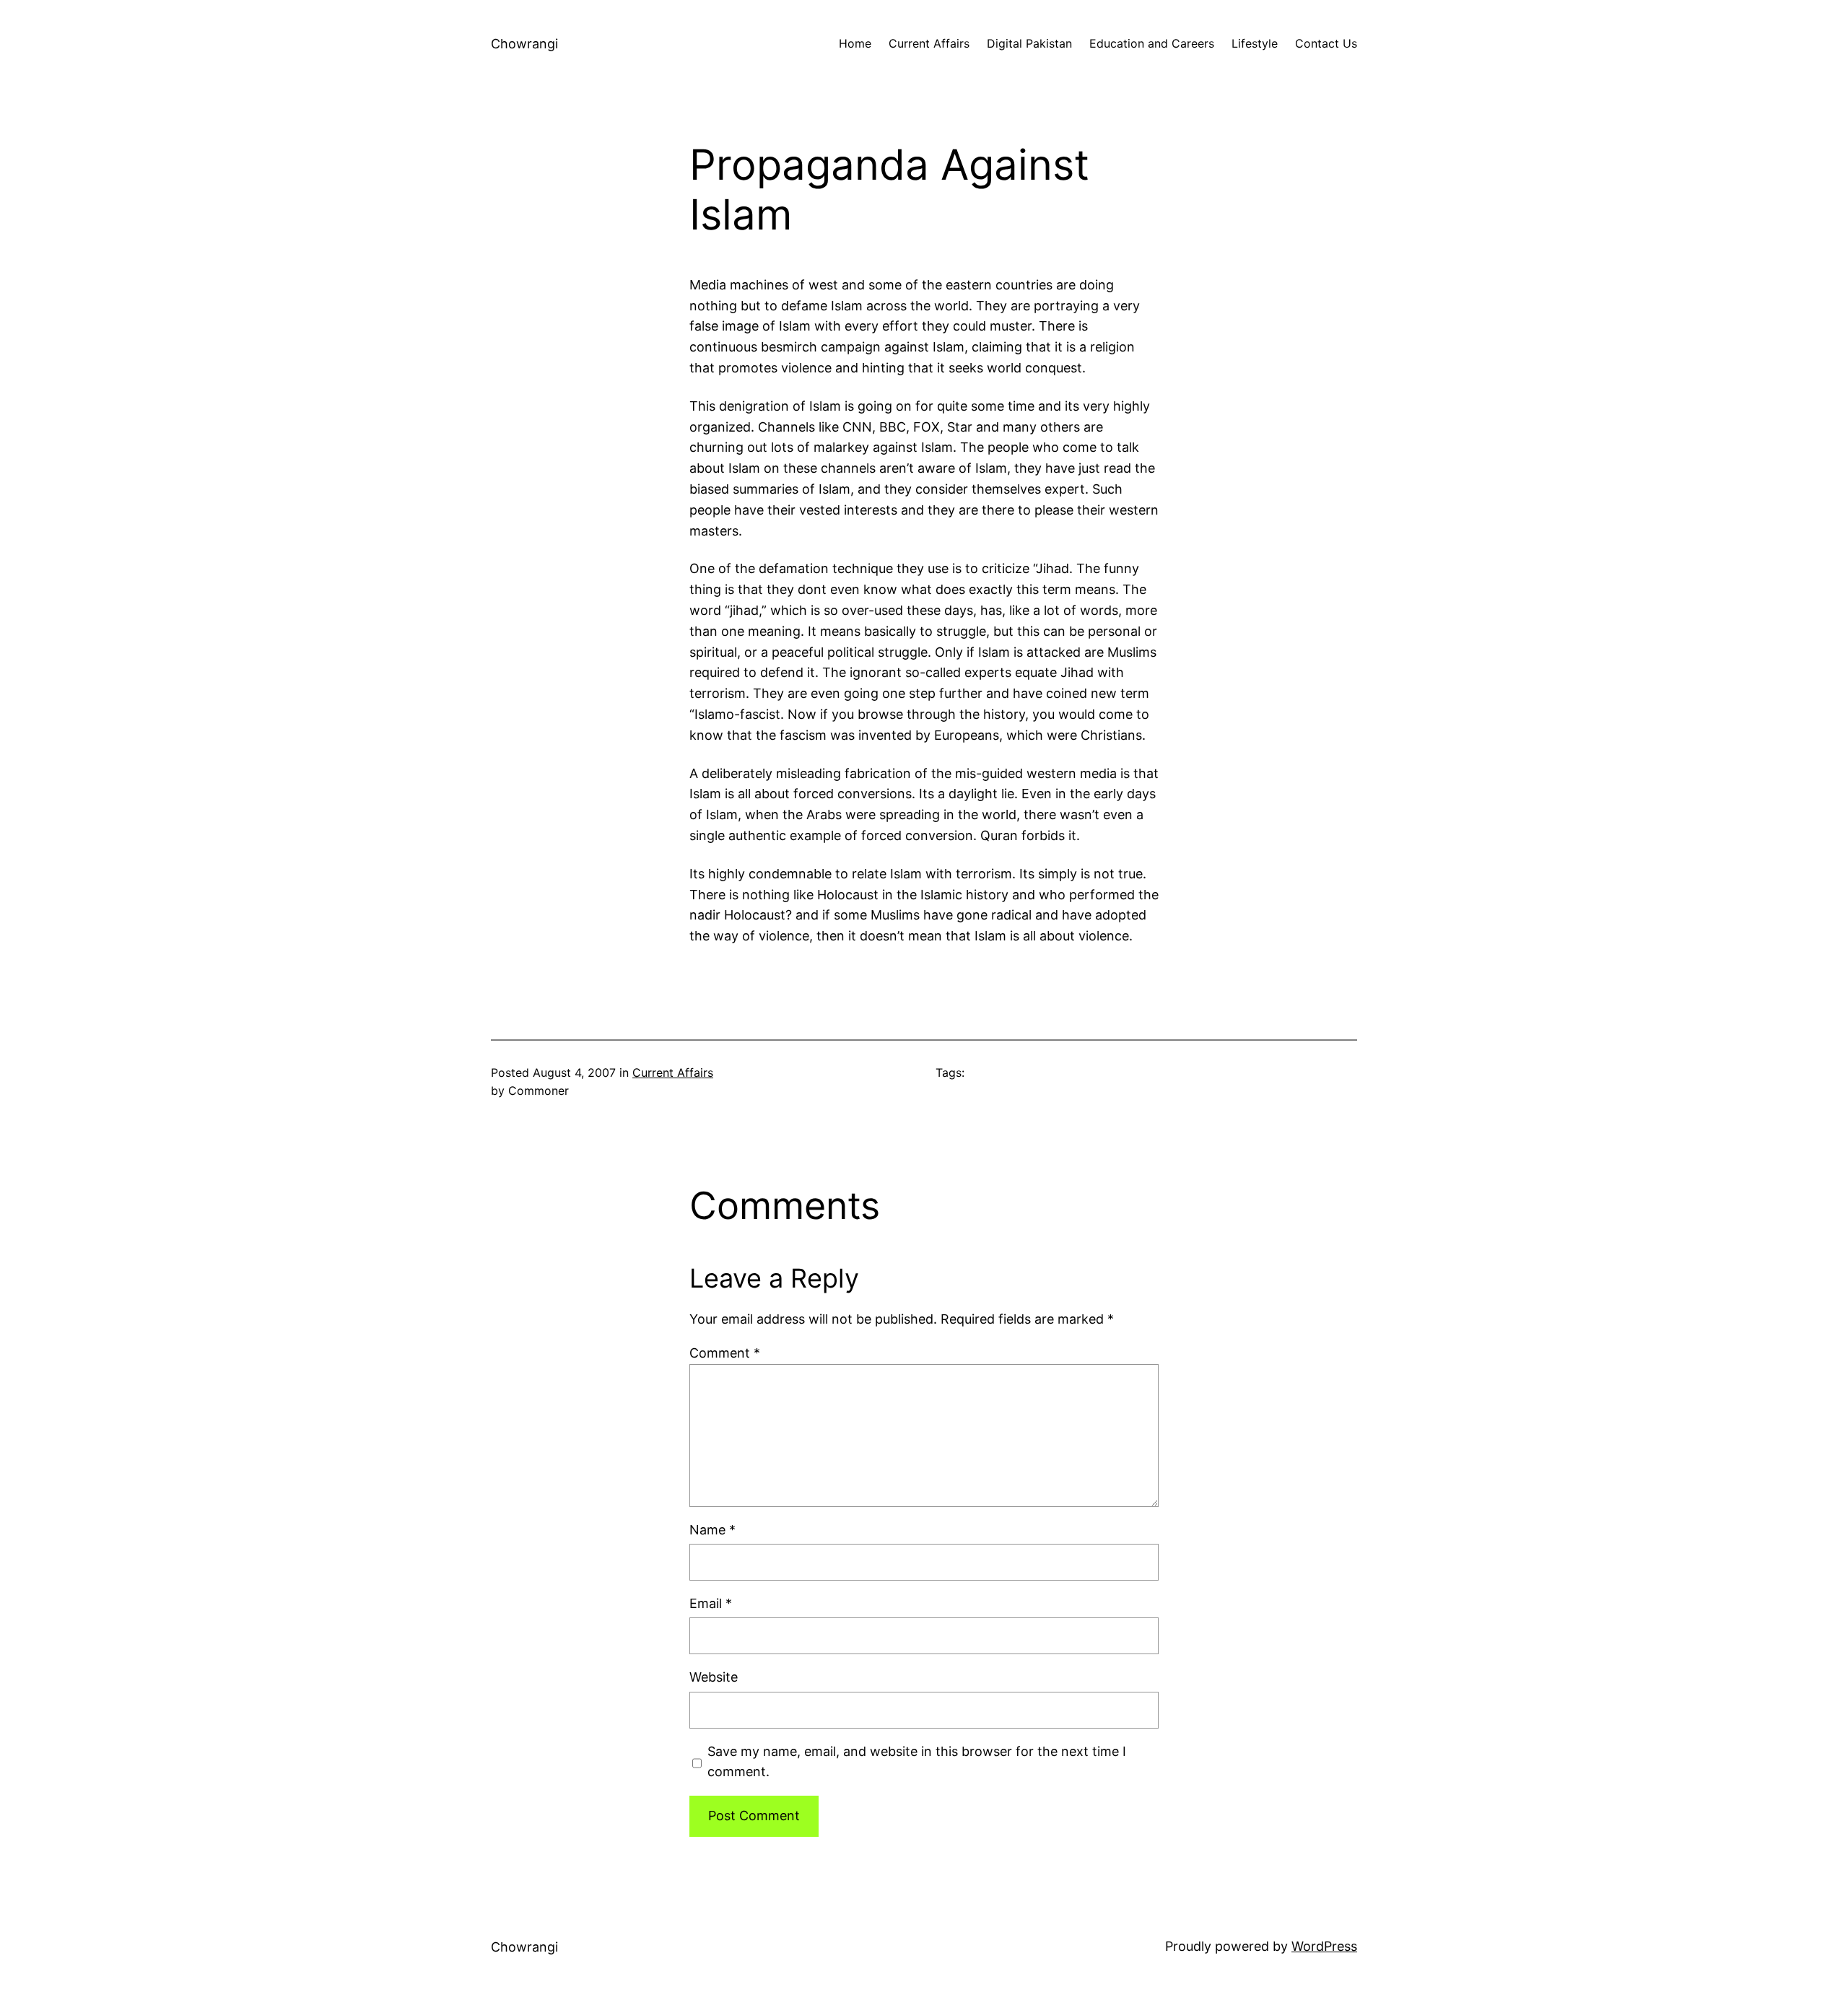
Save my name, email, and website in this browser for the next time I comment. (917, 1762)
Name (712, 1530)
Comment (725, 1353)
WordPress (1324, 1946)
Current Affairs (673, 1073)
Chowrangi (524, 44)
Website (714, 1677)
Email (711, 1603)
